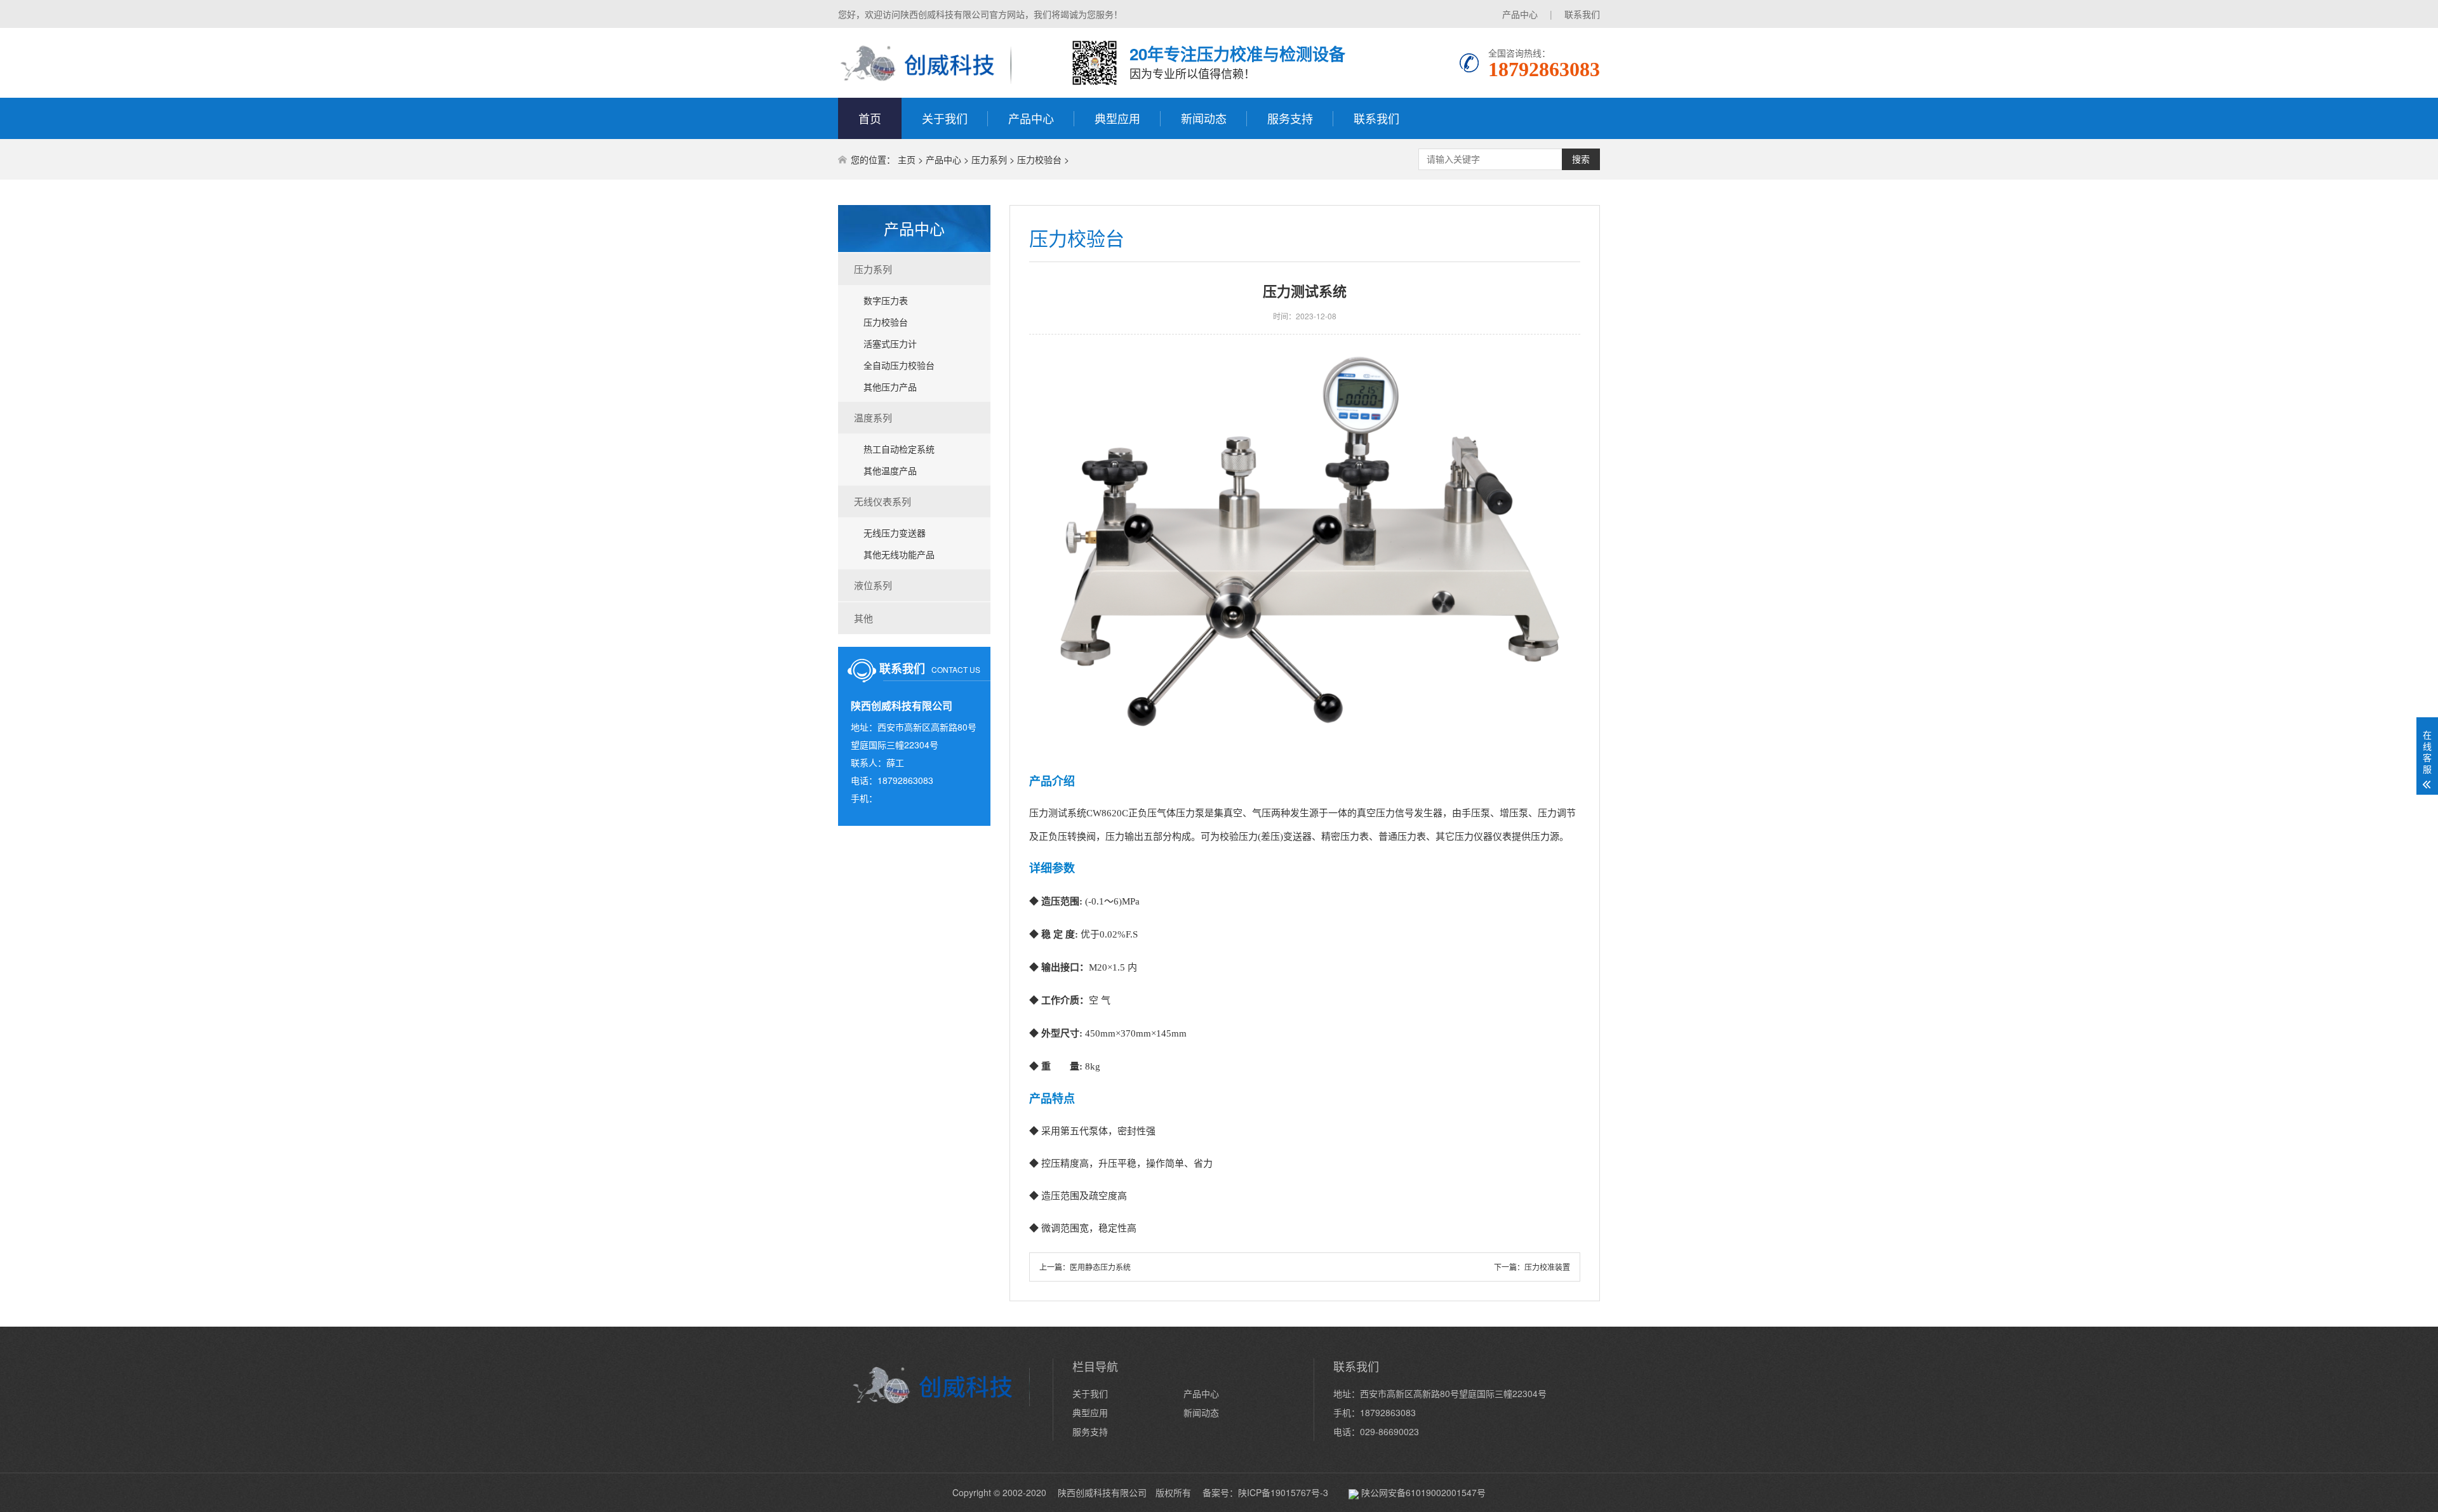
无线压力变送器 (895, 533)
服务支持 (1290, 118)
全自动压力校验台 (899, 365)
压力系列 (989, 159)
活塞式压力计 (890, 343)
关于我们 (945, 118)
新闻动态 (1204, 118)
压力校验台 (1039, 159)
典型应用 (1117, 118)
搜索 (1581, 159)
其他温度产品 (890, 470)
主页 (907, 159)
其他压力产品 (890, 387)
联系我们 (1582, 14)
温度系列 (873, 417)
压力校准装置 (1547, 1267)
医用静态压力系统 (1100, 1267)
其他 (863, 618)
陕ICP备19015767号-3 (1283, 1492)
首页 (870, 118)
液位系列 (873, 585)
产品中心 (1520, 14)
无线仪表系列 (883, 501)
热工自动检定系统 (899, 449)
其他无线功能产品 (899, 554)
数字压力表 (886, 300)
